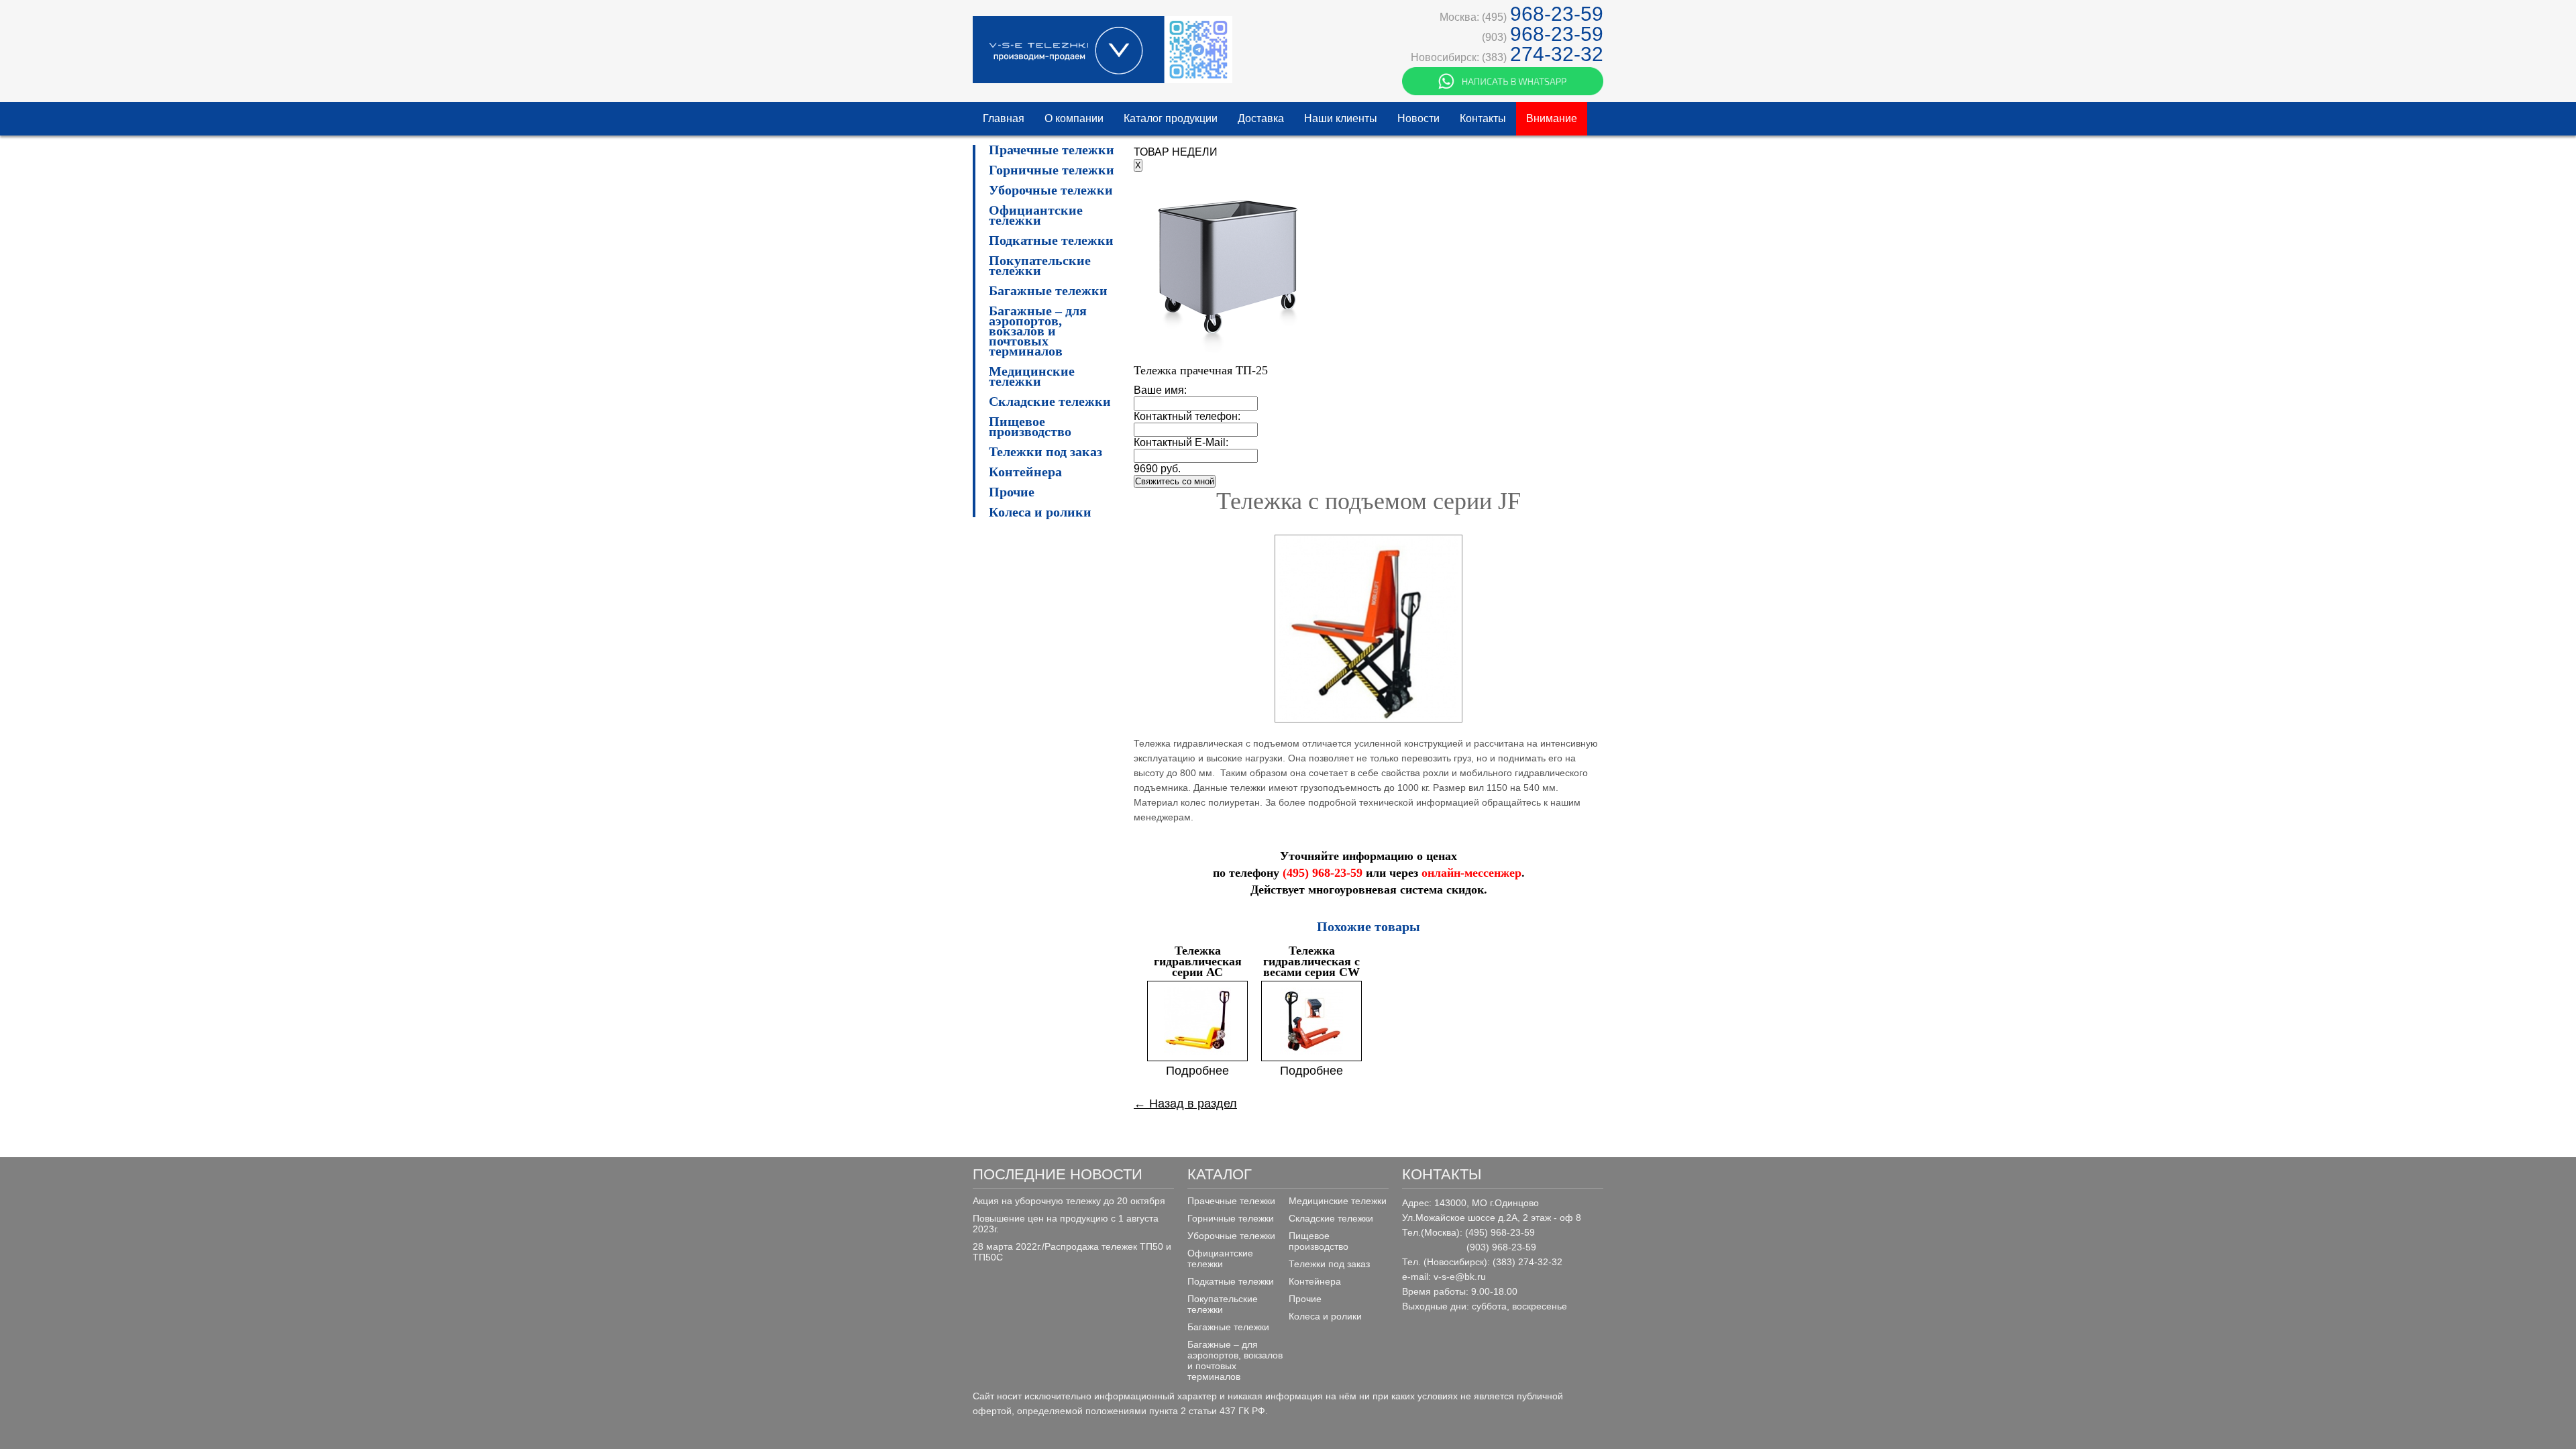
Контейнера (1025, 472)
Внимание (1552, 118)
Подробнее (1197, 1071)
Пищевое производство (1030, 427)
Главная (1004, 118)
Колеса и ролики (1040, 512)
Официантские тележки (1036, 215)
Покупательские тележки (1040, 266)
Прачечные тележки (1052, 150)
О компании (1074, 118)
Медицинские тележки (1032, 376)
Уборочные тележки (1051, 190)
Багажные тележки (1048, 291)
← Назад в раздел (1185, 1104)
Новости (1418, 118)
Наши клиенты (1341, 118)
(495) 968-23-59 (1323, 873)
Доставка (1261, 118)
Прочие (1012, 492)
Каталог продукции (1171, 118)
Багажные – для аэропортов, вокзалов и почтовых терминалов (1038, 331)
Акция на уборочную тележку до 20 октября (1069, 1201)
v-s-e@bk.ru (1460, 1277)
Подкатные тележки (1051, 240)
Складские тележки (1050, 401)
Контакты (1483, 118)
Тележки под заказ (1045, 452)
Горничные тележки (1052, 170)
